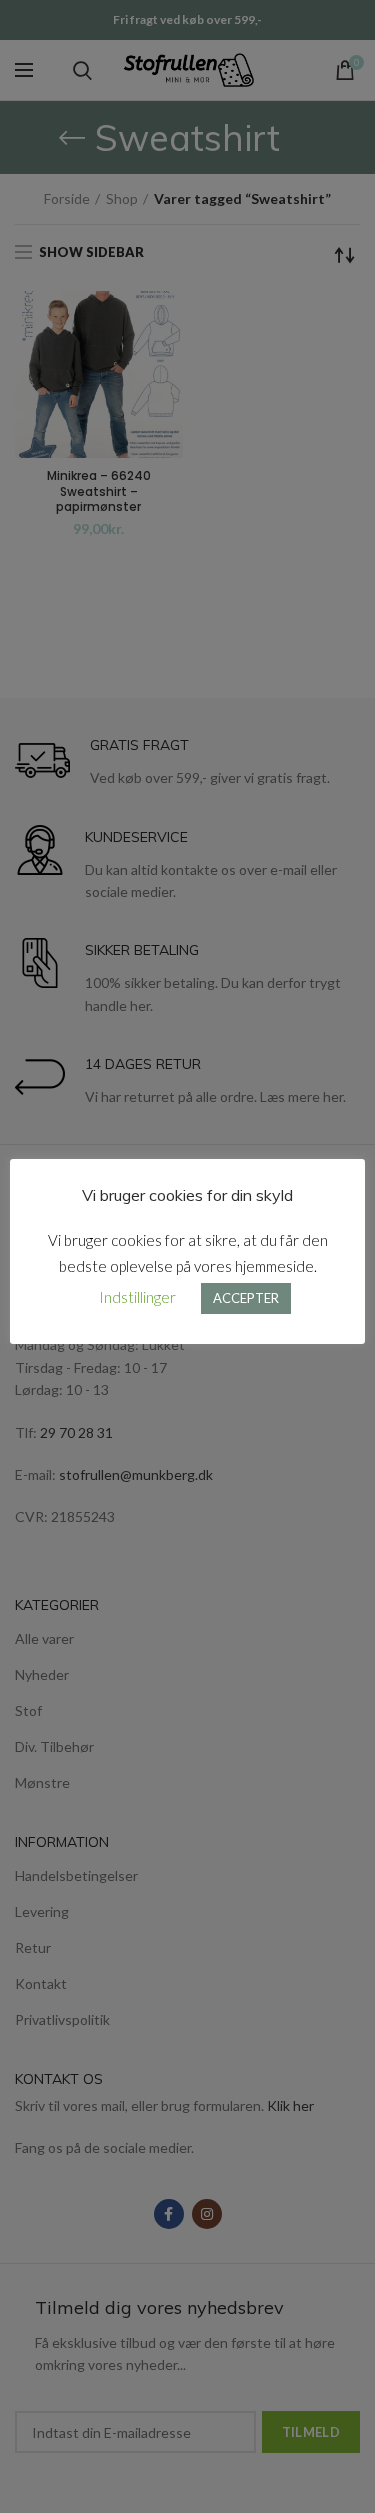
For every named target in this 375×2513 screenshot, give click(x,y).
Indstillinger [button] (137, 1297)
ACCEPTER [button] (246, 1298)
